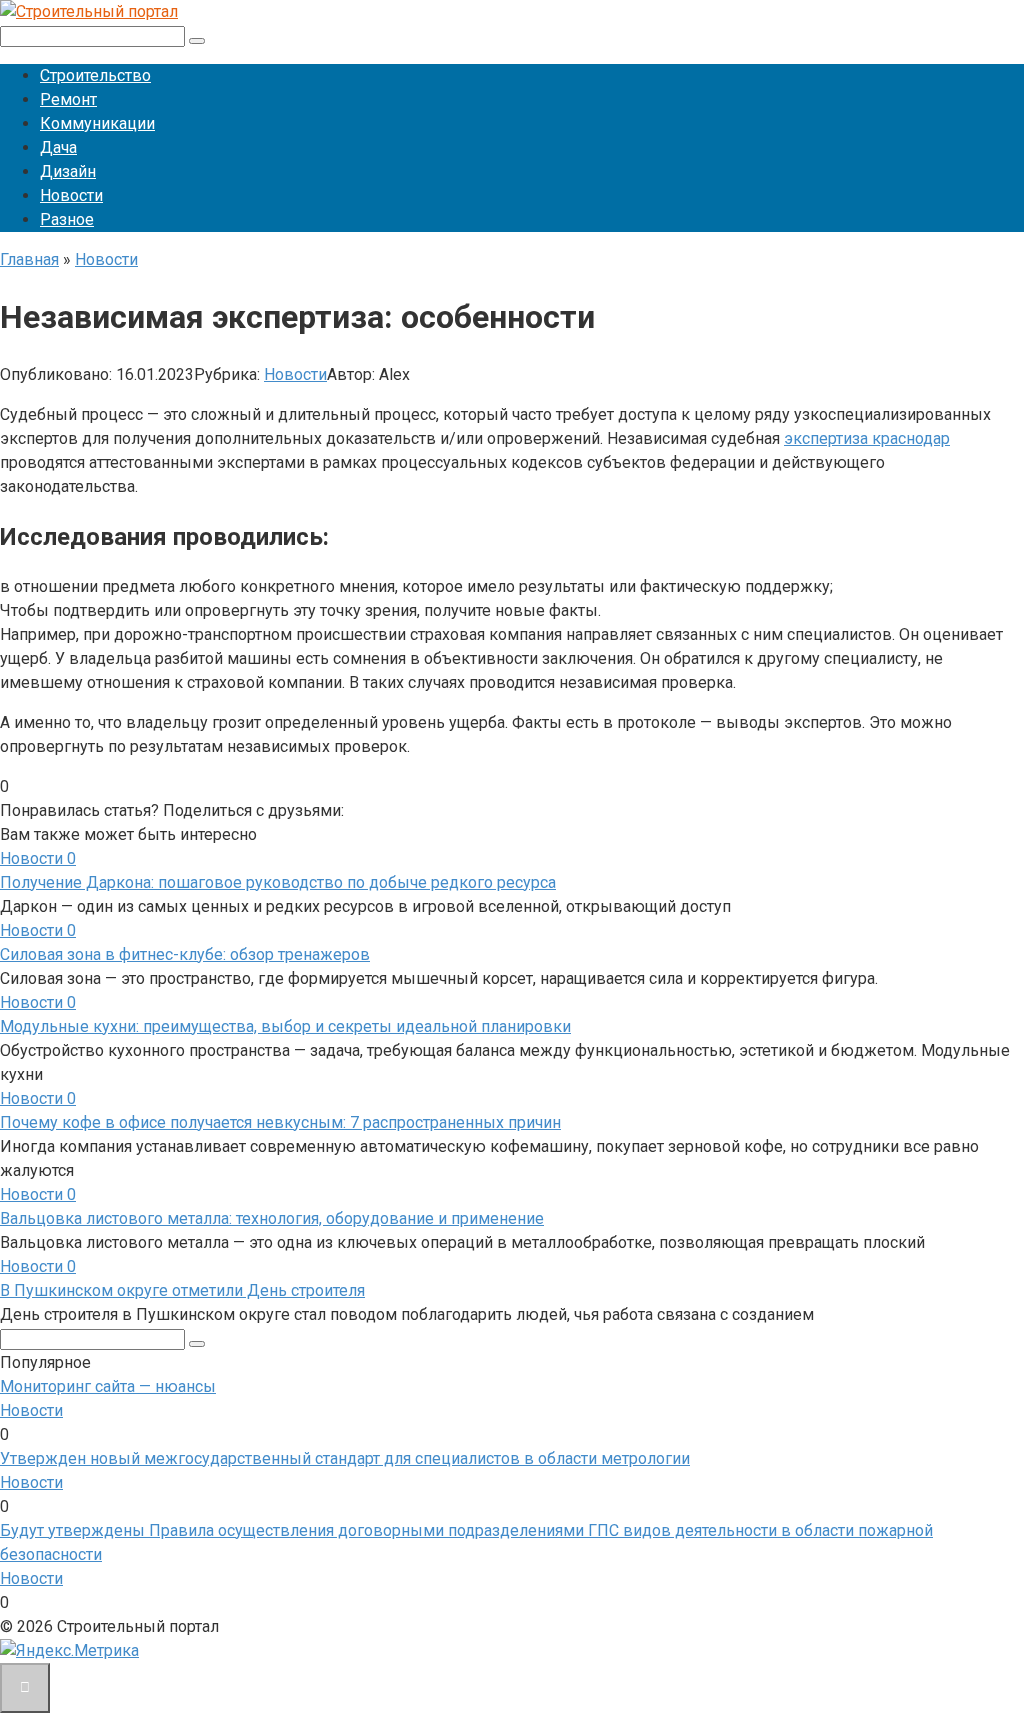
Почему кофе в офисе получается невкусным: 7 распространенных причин (280, 1122)
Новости (71, 195)
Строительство (95, 75)
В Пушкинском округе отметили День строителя (182, 1290)
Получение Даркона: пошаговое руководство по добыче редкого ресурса (278, 882)
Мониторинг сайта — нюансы (108, 1386)
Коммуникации (97, 123)
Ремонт (68, 99)
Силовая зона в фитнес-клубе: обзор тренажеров (185, 954)
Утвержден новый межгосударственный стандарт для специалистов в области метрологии (345, 1458)
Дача (58, 147)
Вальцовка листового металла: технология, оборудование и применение (272, 1218)
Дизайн (68, 171)
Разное (67, 219)
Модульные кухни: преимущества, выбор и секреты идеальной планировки (285, 1026)
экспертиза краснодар (867, 438)
